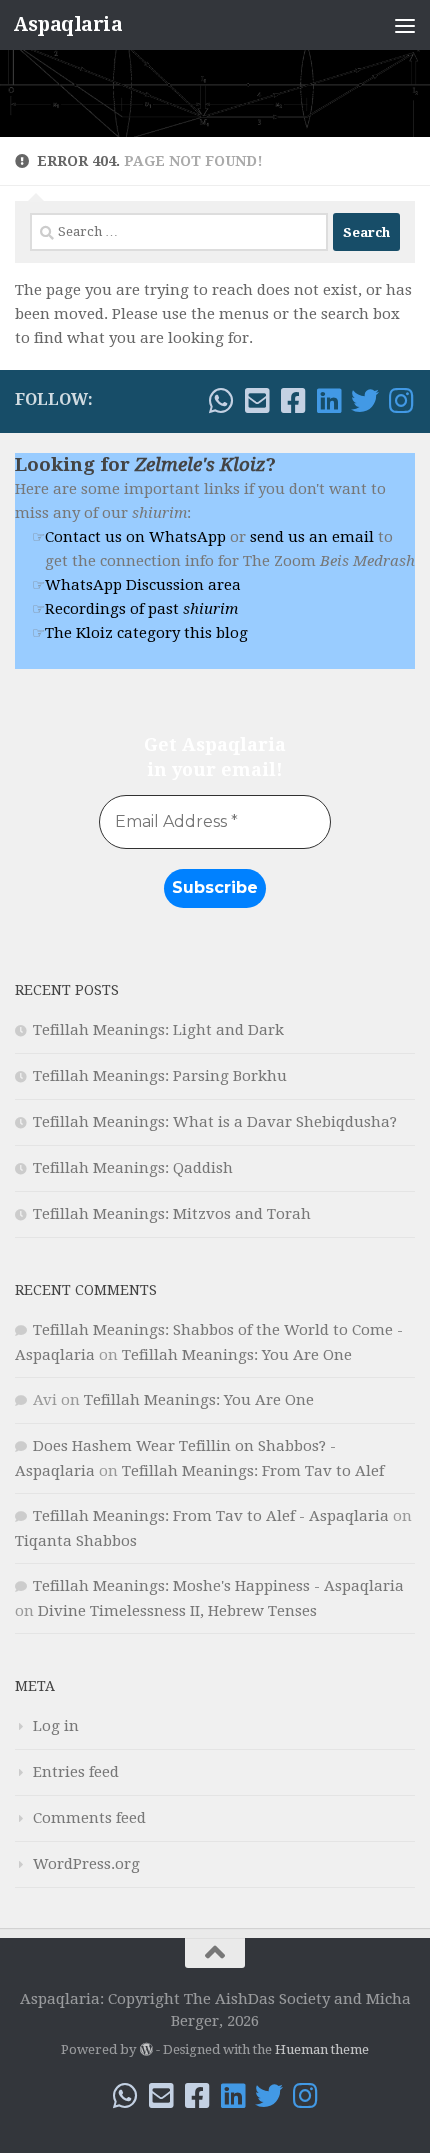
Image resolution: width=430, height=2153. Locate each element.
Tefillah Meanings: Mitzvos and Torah (172, 1214)
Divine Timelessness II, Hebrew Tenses (177, 1611)
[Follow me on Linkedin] (329, 401)
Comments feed (89, 1818)
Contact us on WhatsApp (135, 537)
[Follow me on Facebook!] (293, 401)
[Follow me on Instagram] (401, 401)
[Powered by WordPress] (145, 2049)
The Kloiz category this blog (146, 633)
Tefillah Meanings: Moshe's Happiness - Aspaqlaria (218, 1586)
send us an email (312, 537)
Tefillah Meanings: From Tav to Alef (253, 1471)
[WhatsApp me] (221, 401)
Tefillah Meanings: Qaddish (133, 1168)
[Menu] (405, 25)
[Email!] (257, 401)
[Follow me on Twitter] (365, 401)
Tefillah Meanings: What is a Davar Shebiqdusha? (215, 1122)
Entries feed (76, 1772)
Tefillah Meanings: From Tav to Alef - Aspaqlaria (211, 1516)
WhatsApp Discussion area (143, 585)
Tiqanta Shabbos (76, 1541)
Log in (56, 1726)
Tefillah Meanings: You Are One (237, 1355)
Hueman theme (322, 2049)
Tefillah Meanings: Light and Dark (158, 1030)
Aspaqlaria (67, 24)
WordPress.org (86, 1864)
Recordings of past (141, 609)
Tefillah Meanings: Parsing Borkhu (160, 1076)
